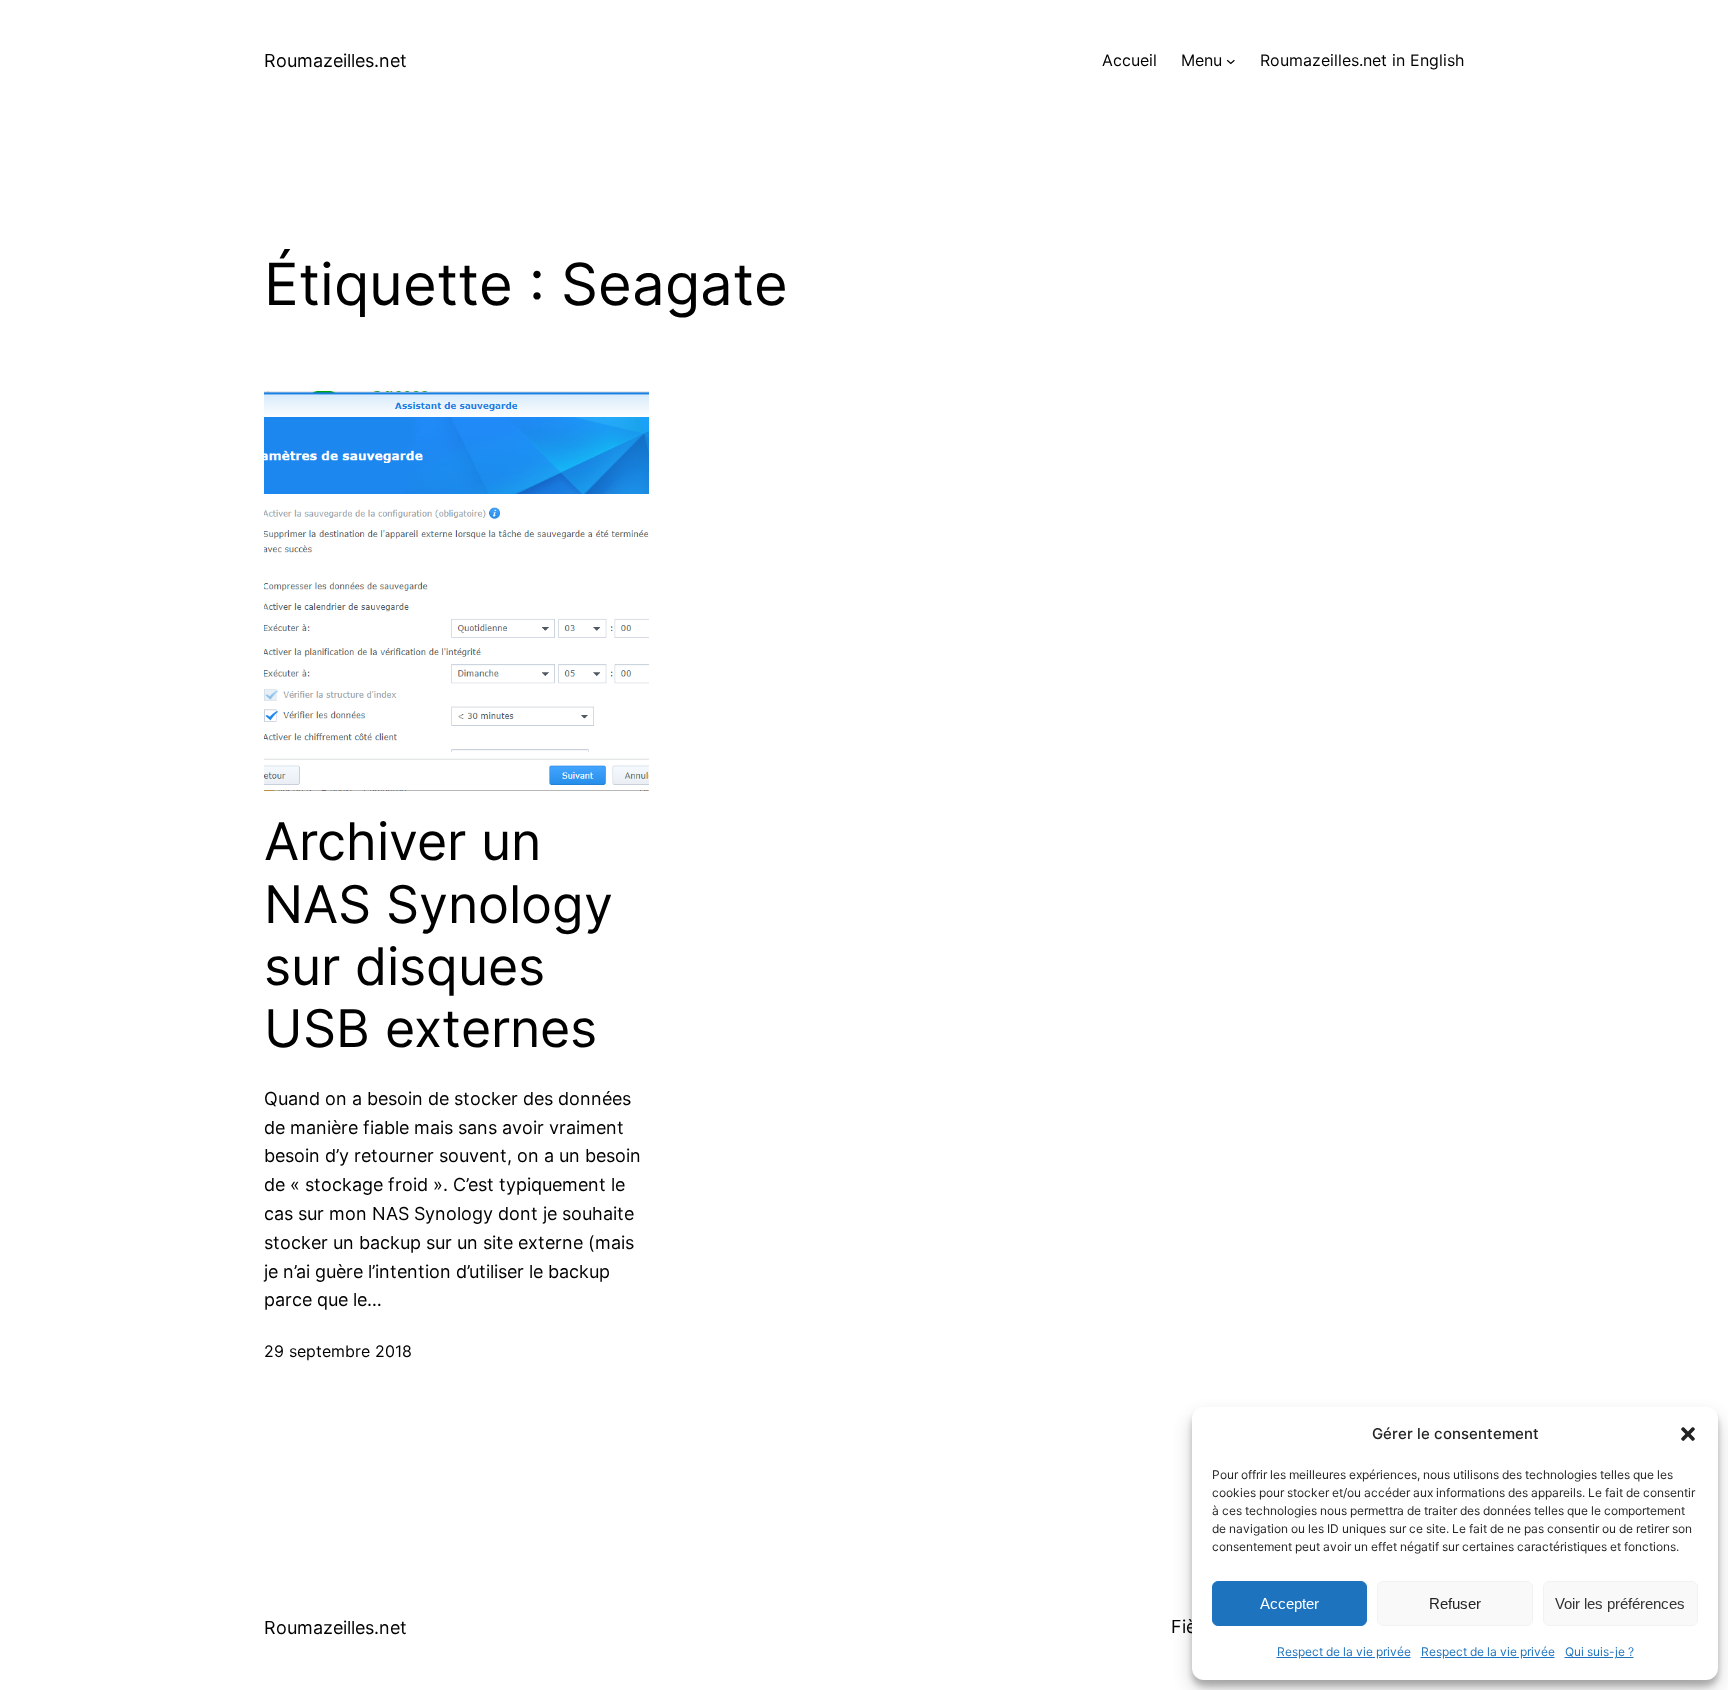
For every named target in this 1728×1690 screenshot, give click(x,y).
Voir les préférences (1620, 1603)
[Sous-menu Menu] (1231, 61)
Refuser (1455, 1603)
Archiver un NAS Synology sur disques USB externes (438, 935)
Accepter (1289, 1603)
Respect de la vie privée (1344, 1651)
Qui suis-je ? (1599, 1651)
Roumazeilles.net (335, 60)
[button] (1688, 1434)
